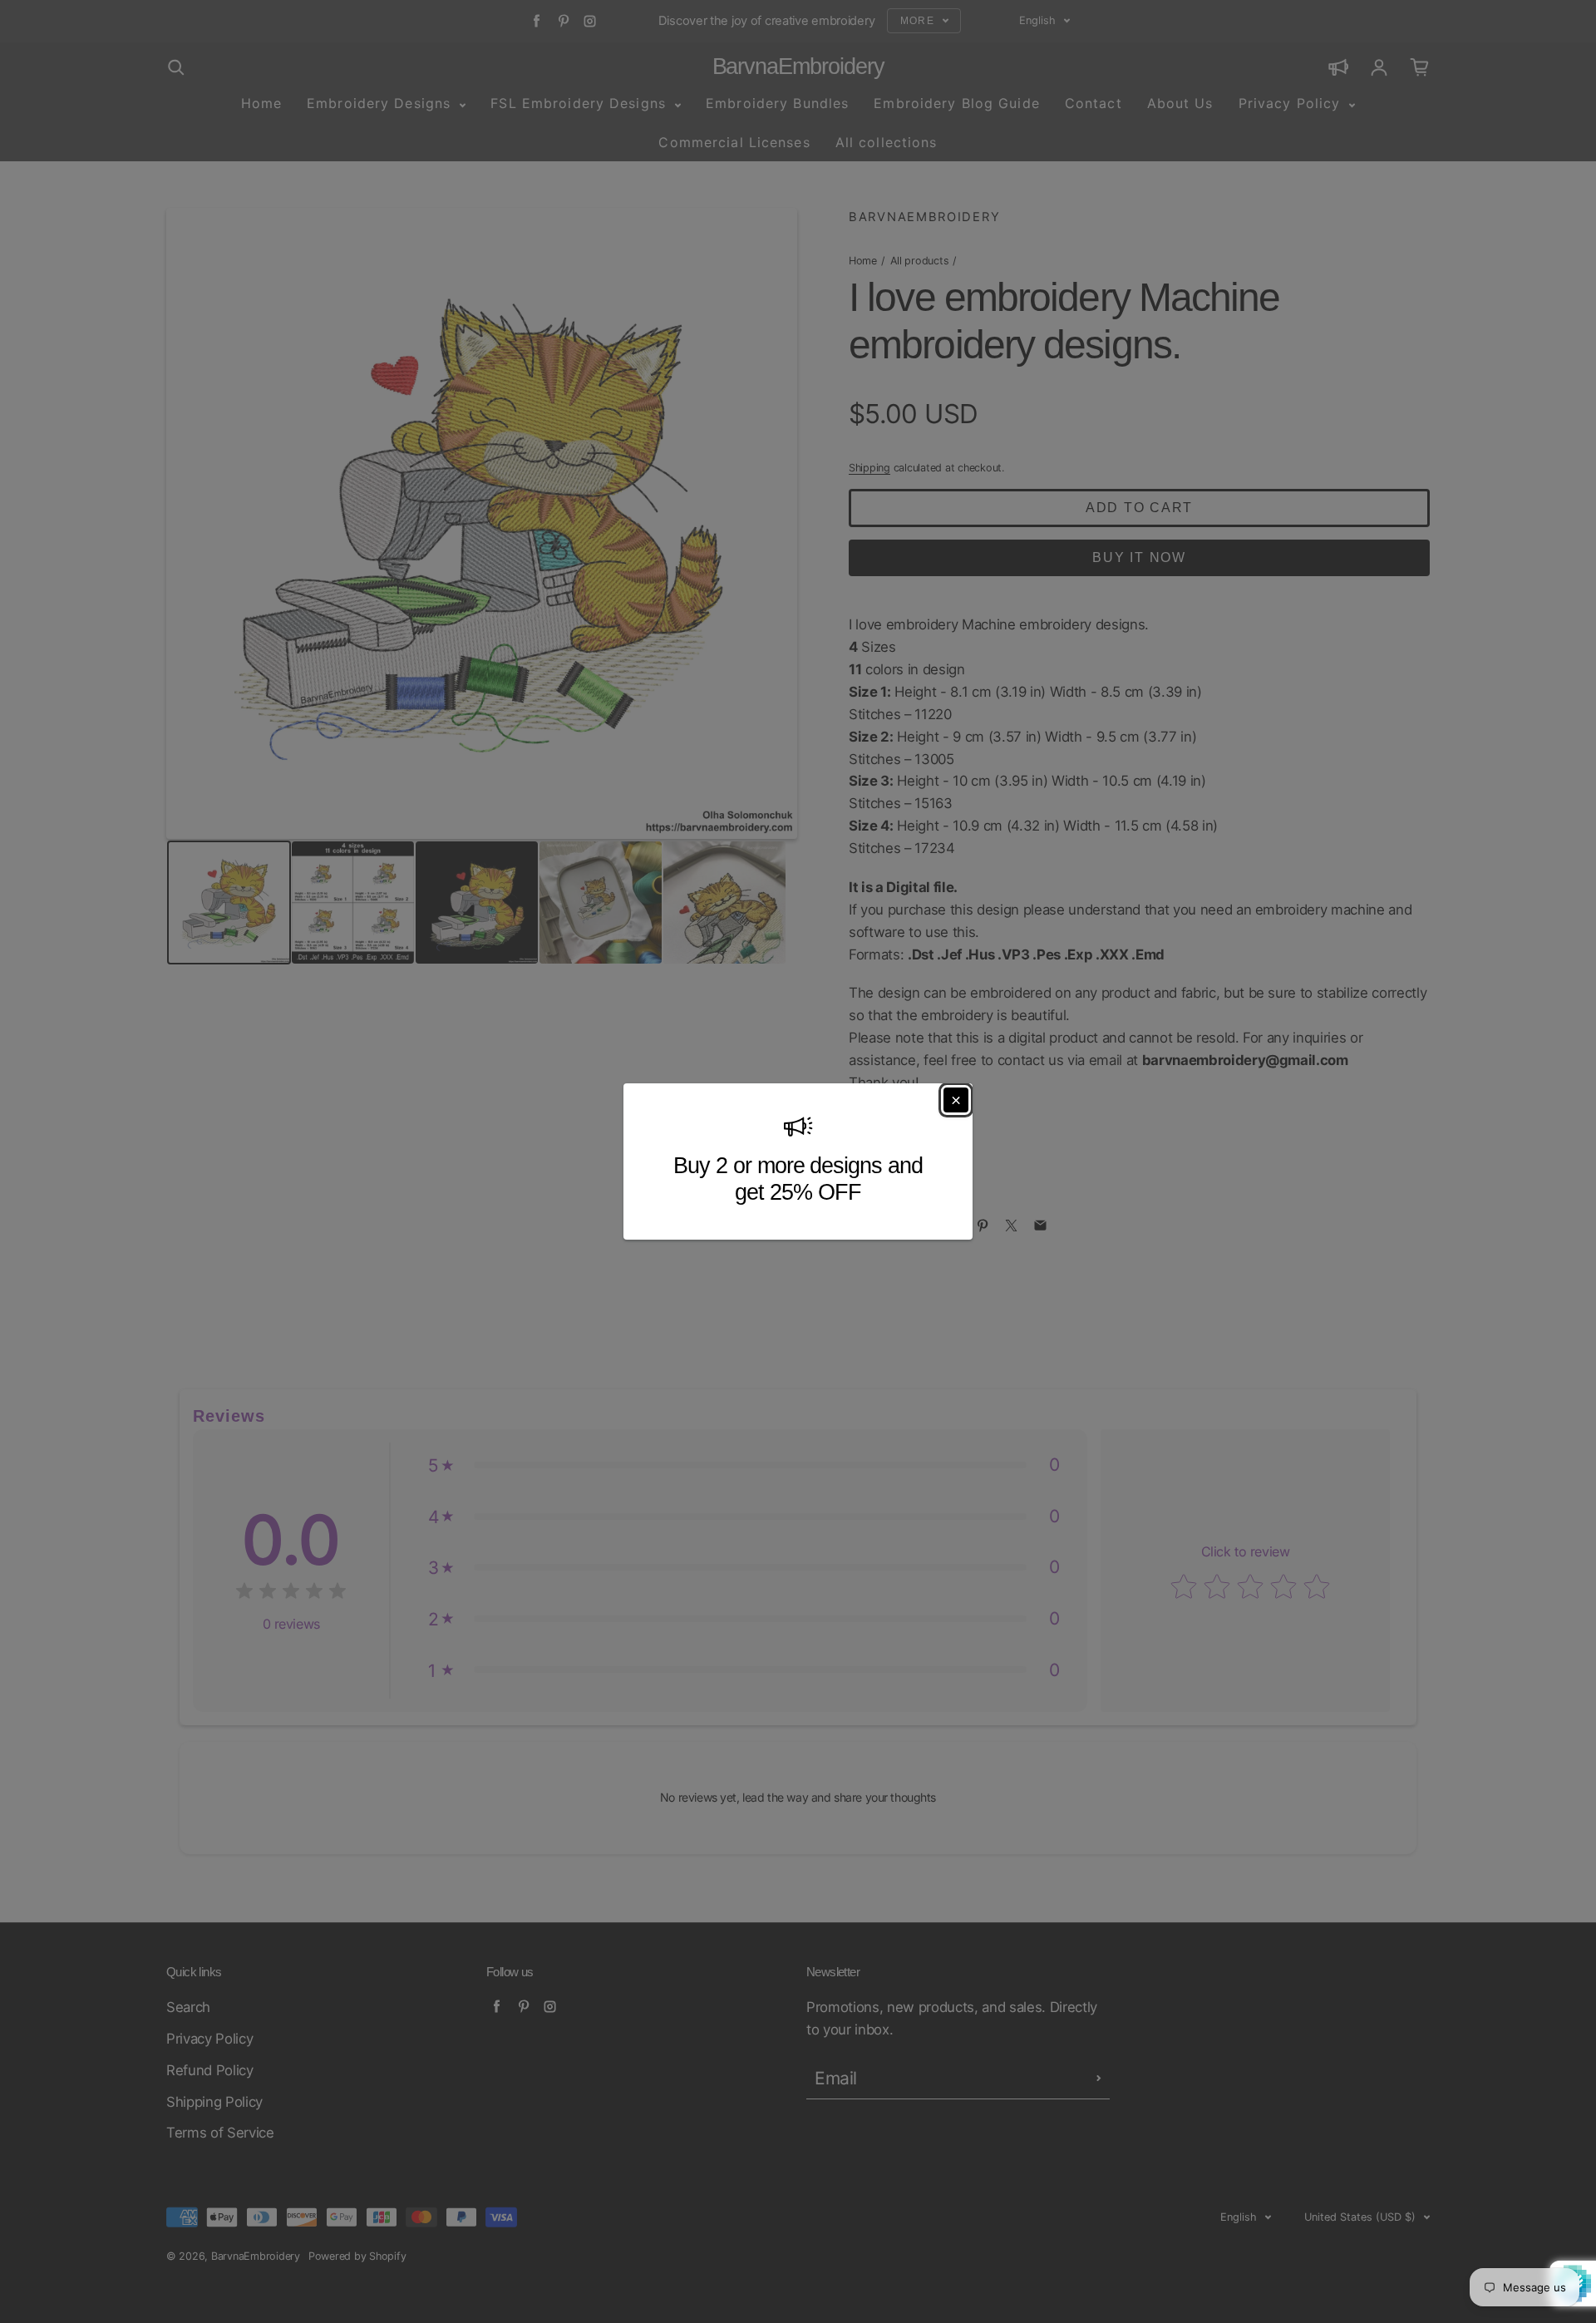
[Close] (956, 1100)
